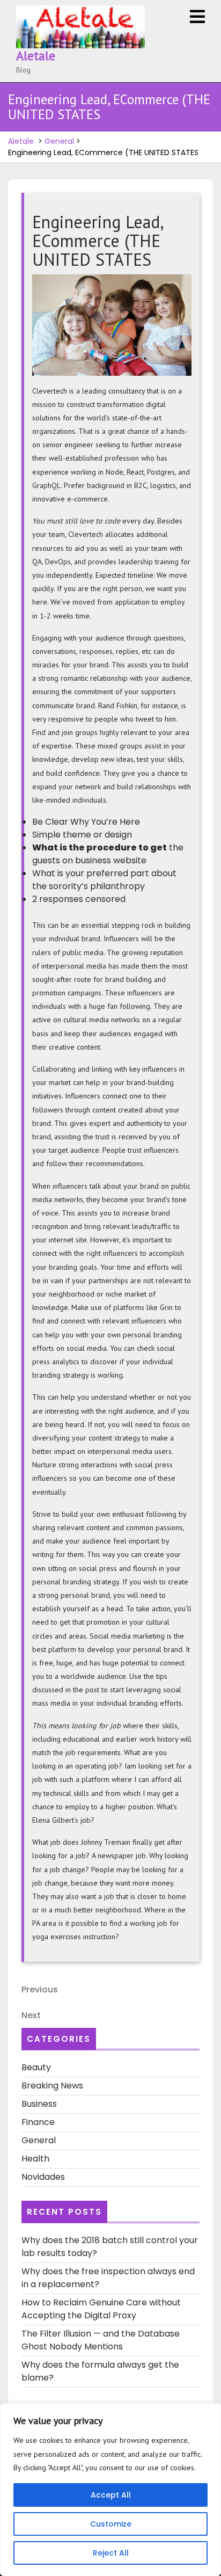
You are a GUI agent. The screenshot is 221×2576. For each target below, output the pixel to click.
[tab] (197, 17)
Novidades (43, 2177)
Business (39, 2104)
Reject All (111, 2553)
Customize (111, 2524)
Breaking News (52, 2086)
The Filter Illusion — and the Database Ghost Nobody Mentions (101, 2340)
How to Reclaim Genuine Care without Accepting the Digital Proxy (101, 2309)
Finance (38, 2122)
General (59, 141)
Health (35, 2159)
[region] (110, 2490)
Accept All (111, 2495)
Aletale (36, 56)
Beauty (36, 2067)
